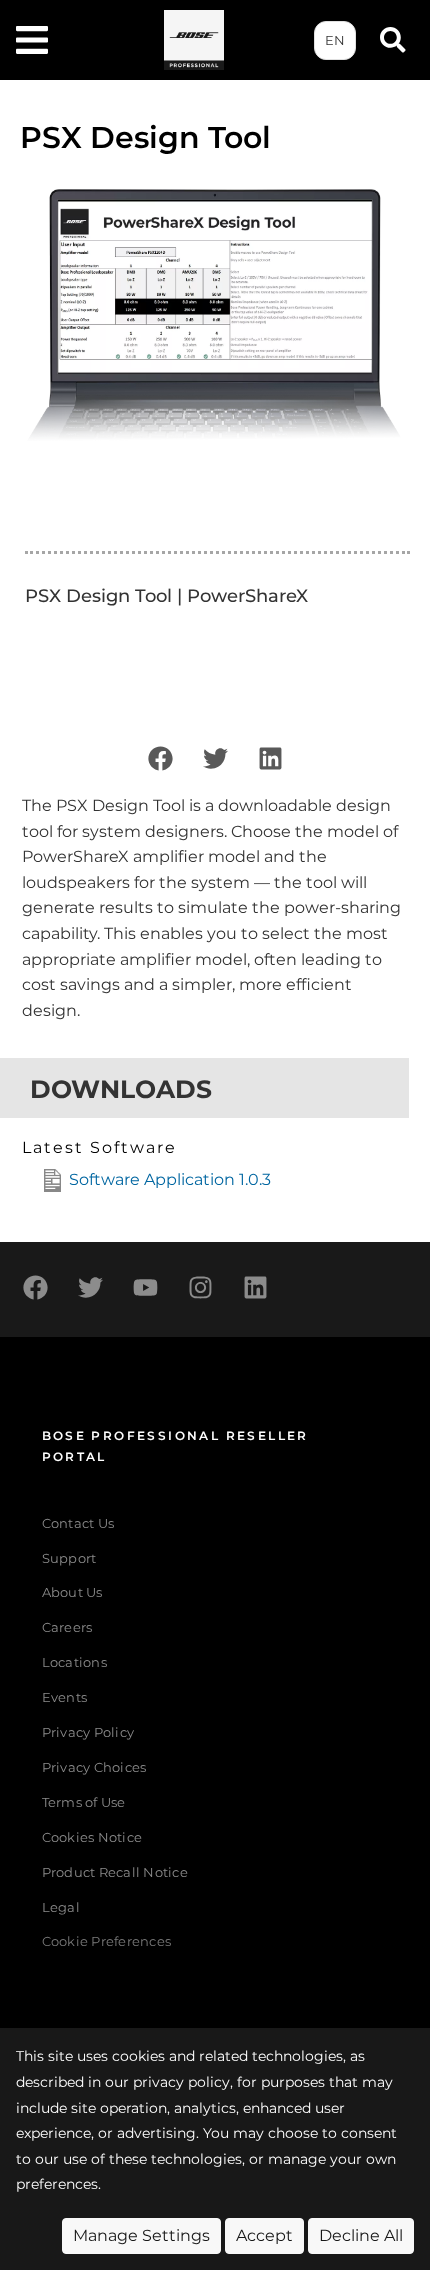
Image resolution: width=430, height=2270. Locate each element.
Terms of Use (84, 1802)
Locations (74, 1662)
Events (65, 1697)
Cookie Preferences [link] (107, 1942)
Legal (61, 1907)
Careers (67, 1627)
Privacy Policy (88, 1732)
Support (69, 1558)
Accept (264, 2235)
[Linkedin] (270, 758)
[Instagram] (200, 1287)
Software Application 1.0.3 (170, 1179)
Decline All (361, 2235)
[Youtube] (145, 1287)
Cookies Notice (92, 1837)
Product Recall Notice (115, 1872)
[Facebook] (160, 758)
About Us (72, 1592)
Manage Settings (141, 2235)
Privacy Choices (94, 1767)
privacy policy (181, 2082)
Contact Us (78, 1523)
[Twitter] (215, 758)
